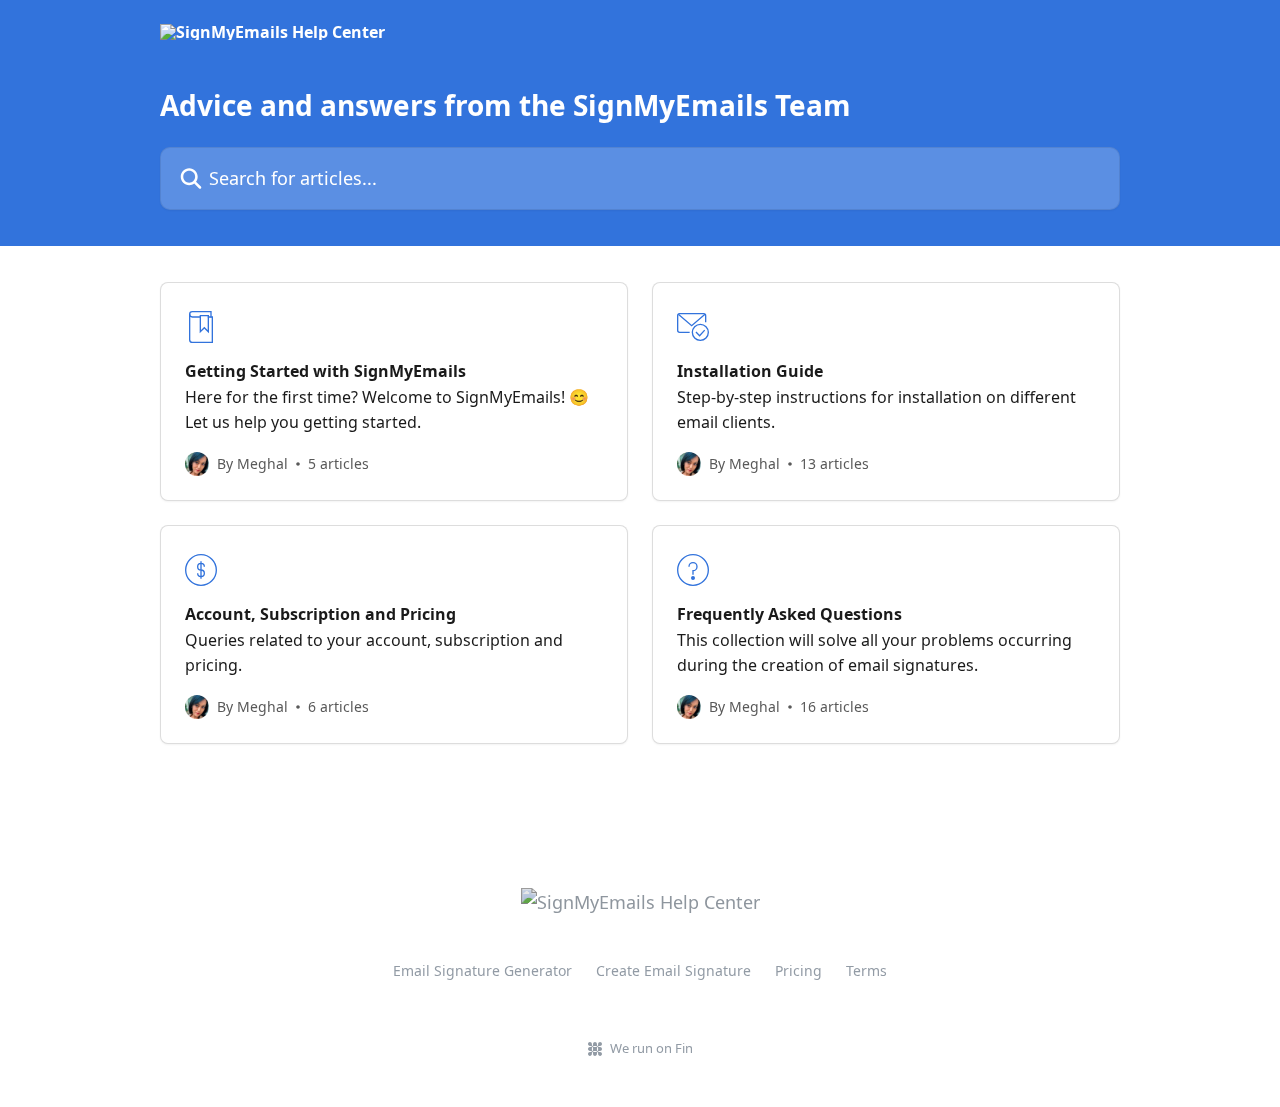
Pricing (798, 970)
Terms (866, 970)
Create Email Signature (673, 970)
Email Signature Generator (482, 970)
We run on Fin (651, 1048)
